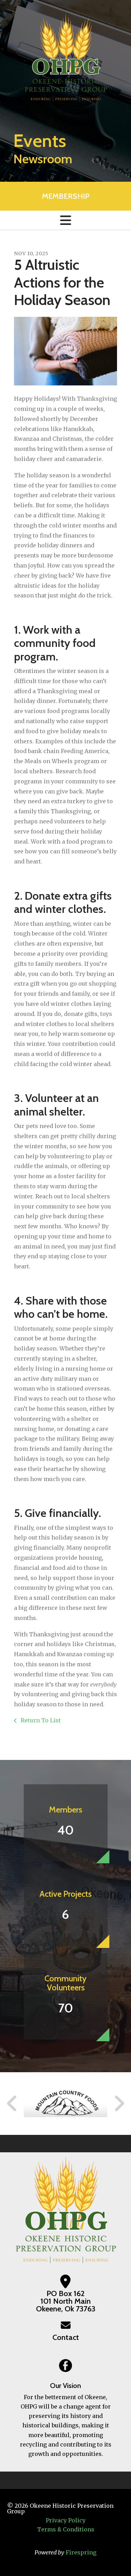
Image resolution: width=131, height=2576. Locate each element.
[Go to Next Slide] (119, 2104)
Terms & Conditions (66, 2529)
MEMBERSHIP (66, 196)
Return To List (40, 1720)
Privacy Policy (66, 2520)
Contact (66, 2337)
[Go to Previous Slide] (12, 2104)
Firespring (81, 2552)
